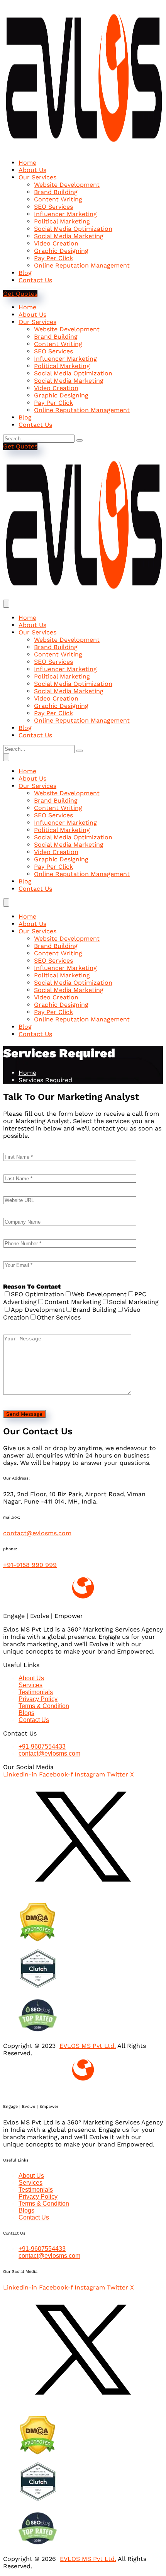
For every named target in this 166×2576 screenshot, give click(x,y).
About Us (32, 170)
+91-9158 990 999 (30, 1565)
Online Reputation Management (82, 265)
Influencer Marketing (65, 214)
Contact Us (35, 280)
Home (27, 163)
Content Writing (58, 199)
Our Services (37, 177)
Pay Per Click (53, 258)
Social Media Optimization (73, 229)
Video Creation (56, 243)
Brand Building (56, 192)
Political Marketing (62, 221)
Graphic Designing (61, 251)
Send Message (24, 1414)
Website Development (67, 185)
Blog (25, 273)
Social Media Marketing (69, 236)
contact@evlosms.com (37, 1533)
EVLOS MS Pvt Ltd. (88, 2046)
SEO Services (53, 207)
